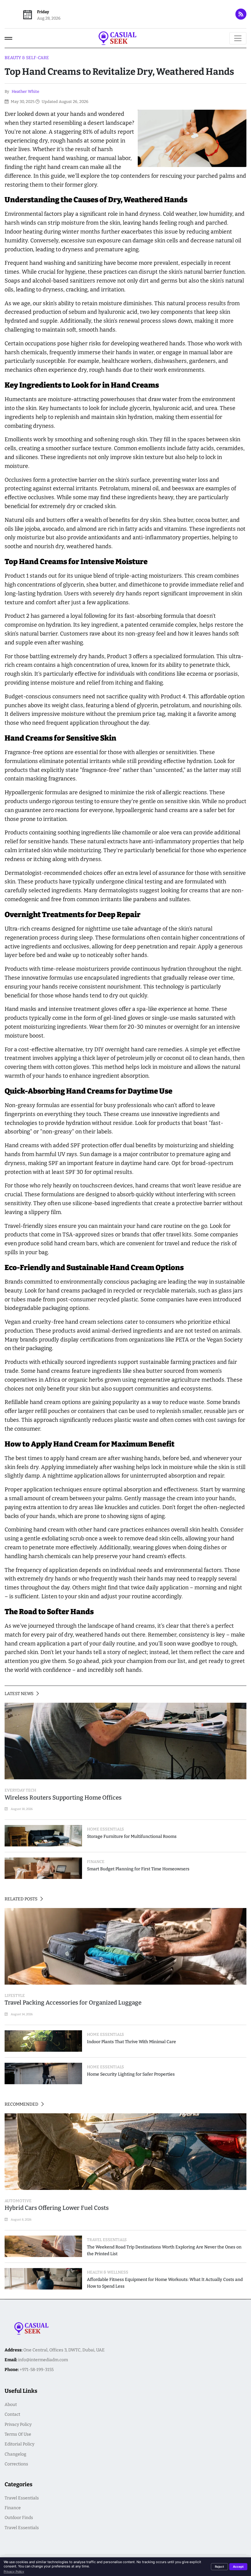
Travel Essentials (22, 2498)
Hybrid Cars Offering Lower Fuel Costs (57, 2208)
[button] (8, 38)
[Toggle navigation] (238, 38)
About (11, 2405)
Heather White (25, 91)
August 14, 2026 (21, 2014)
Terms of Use (18, 2434)
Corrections (16, 2464)
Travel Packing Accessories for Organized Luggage (73, 2003)
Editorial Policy (19, 2444)
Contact (12, 2414)
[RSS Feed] (241, 14)
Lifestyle (15, 1996)
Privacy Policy (18, 2424)
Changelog (15, 2454)
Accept (238, 2567)
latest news (19, 1694)
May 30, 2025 (22, 102)
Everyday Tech (20, 1790)
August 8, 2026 (21, 2219)
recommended (22, 2104)
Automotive (18, 2201)
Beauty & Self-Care (27, 58)
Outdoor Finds (19, 2518)
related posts (21, 1899)
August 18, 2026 (21, 1809)
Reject (219, 2567)
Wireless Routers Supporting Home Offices (63, 1798)
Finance (13, 2508)
